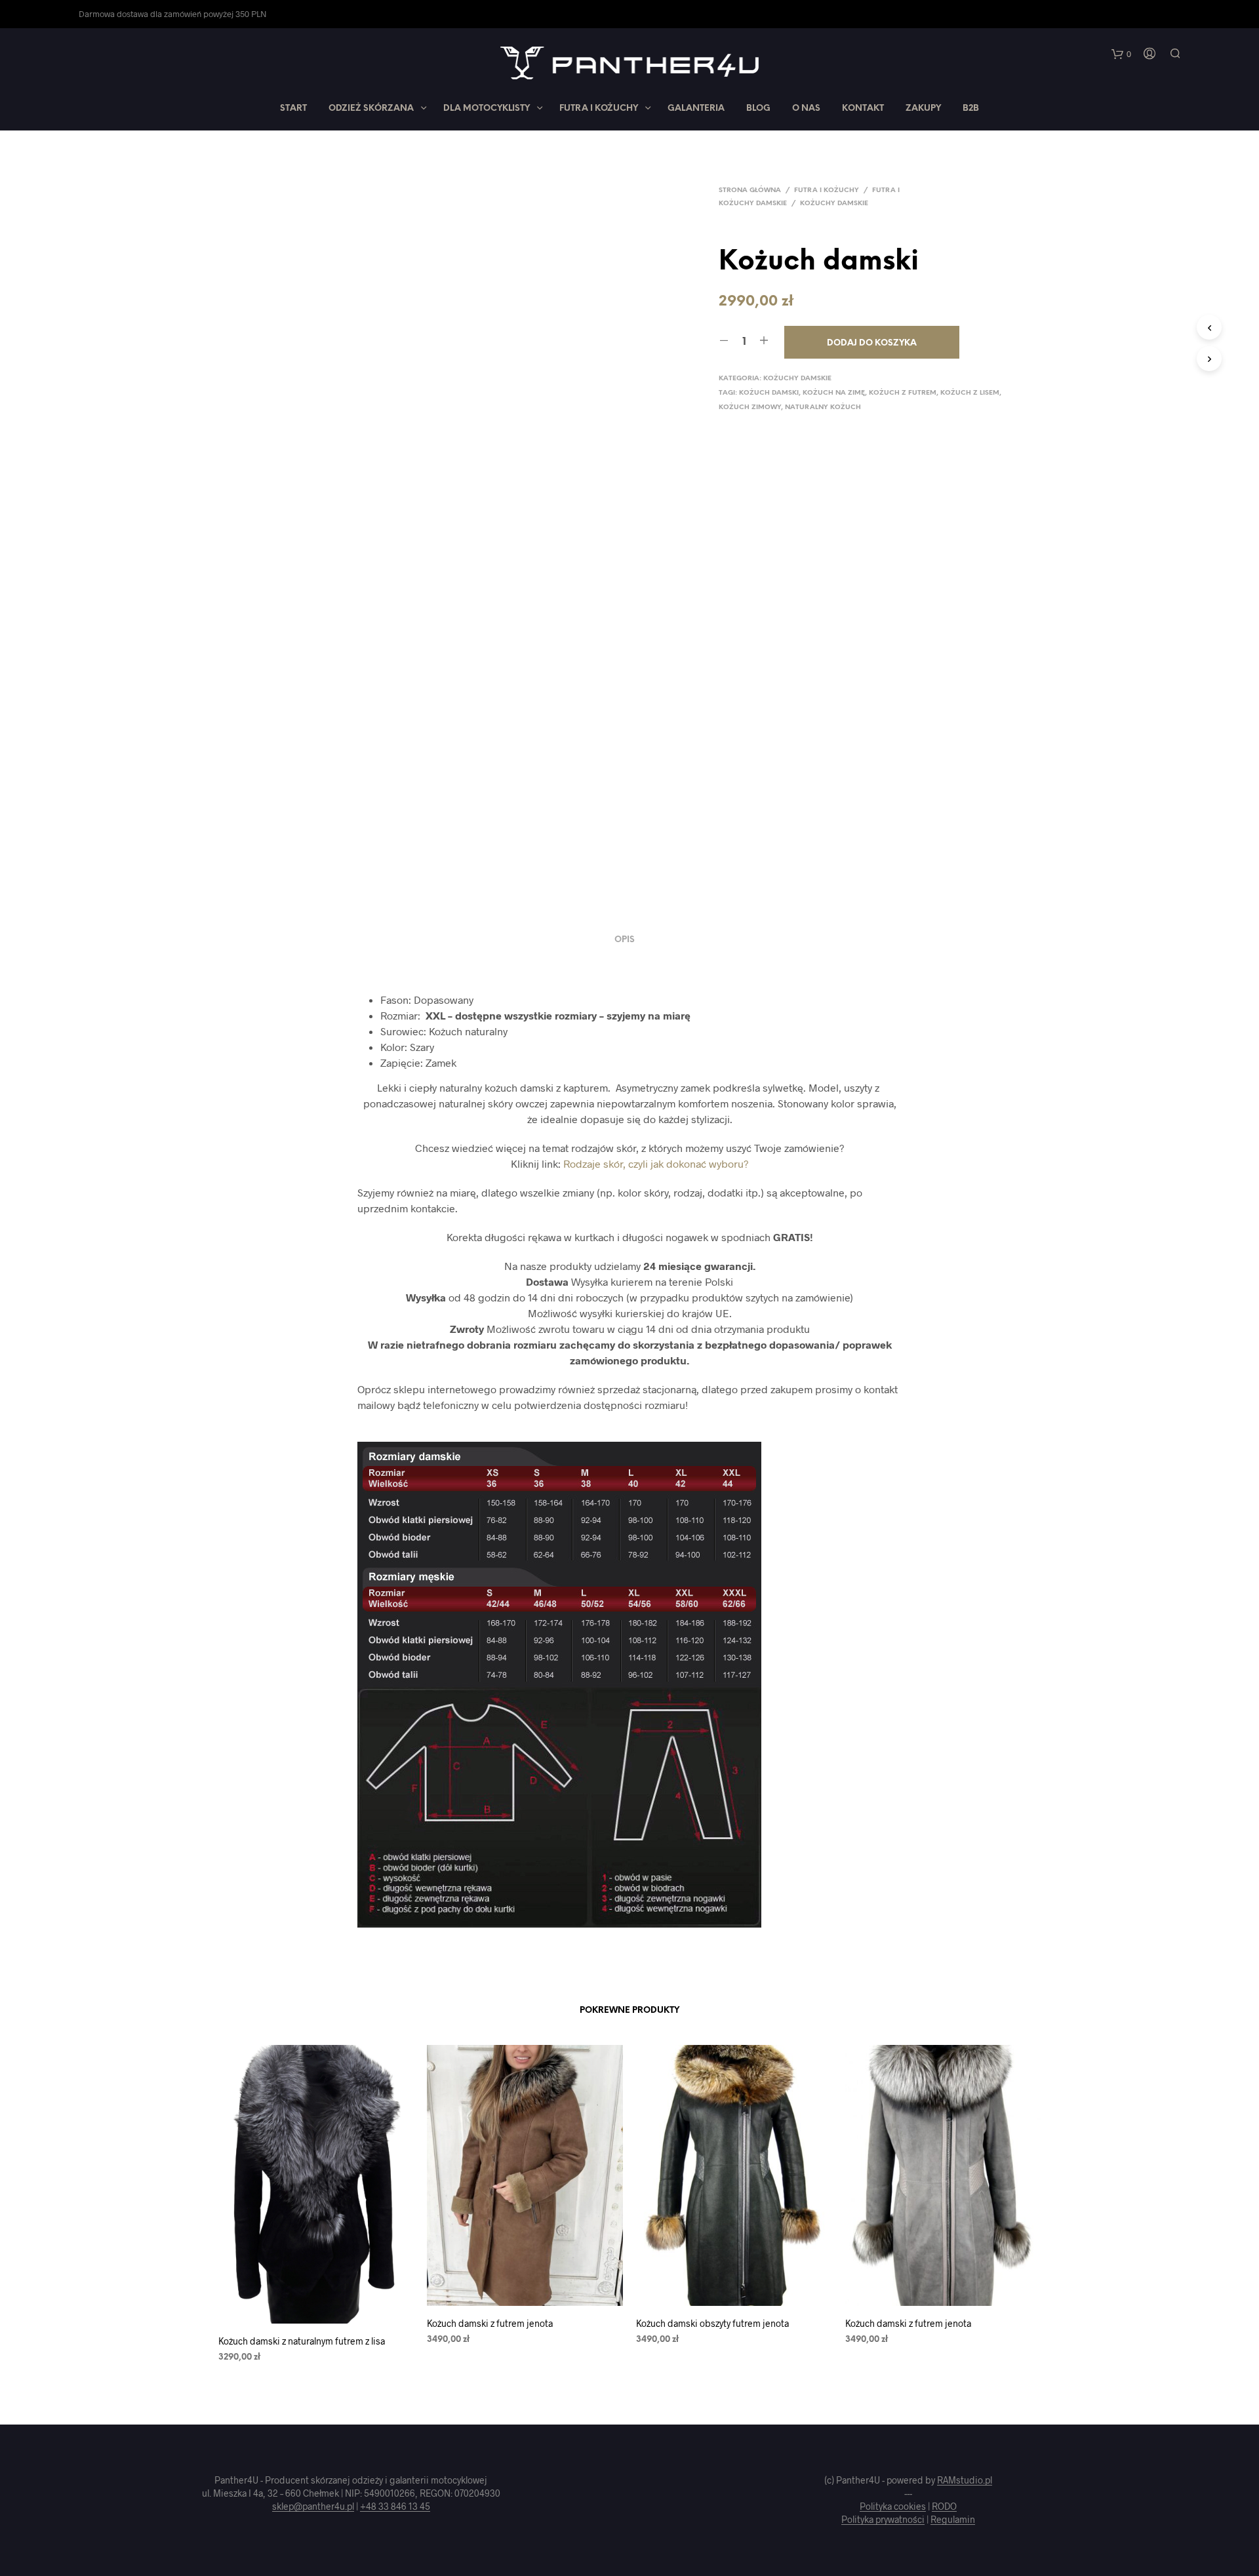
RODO (944, 2507)
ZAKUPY (923, 109)
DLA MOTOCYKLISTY (487, 109)
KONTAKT (863, 109)
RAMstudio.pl (965, 2480)
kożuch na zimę (834, 393)
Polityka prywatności (883, 2520)
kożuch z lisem (970, 393)
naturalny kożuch (823, 407)
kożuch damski (769, 393)
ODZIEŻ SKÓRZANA (371, 109)
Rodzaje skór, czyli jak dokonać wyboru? (656, 1163)
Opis (625, 940)
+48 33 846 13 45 (395, 2507)
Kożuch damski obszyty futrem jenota (712, 2323)
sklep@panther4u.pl (313, 2507)
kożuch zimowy (750, 407)
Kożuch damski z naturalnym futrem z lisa (302, 2341)
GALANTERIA (696, 109)
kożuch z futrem (903, 393)
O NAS (806, 109)
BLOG (758, 109)
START (293, 109)
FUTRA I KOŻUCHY (599, 109)
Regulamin (953, 2520)
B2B (971, 109)
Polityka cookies (893, 2507)
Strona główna (750, 190)
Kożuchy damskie (834, 204)
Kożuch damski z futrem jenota (490, 2323)
